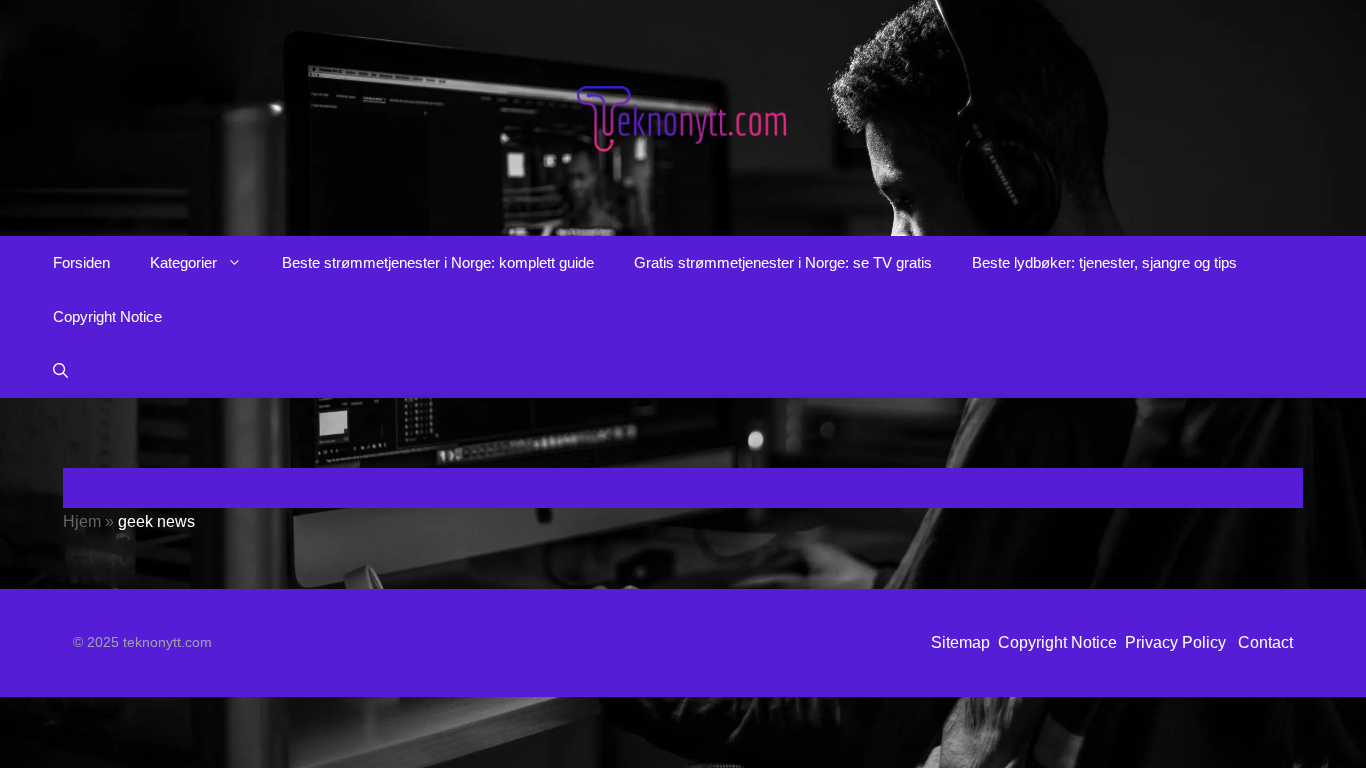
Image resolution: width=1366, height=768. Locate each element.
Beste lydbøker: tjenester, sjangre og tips (1104, 262)
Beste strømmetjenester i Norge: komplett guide (438, 262)
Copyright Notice (107, 316)
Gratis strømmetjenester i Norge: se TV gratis (783, 262)
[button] (60, 371)
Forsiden (81, 262)
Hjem (82, 521)
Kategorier (183, 262)
